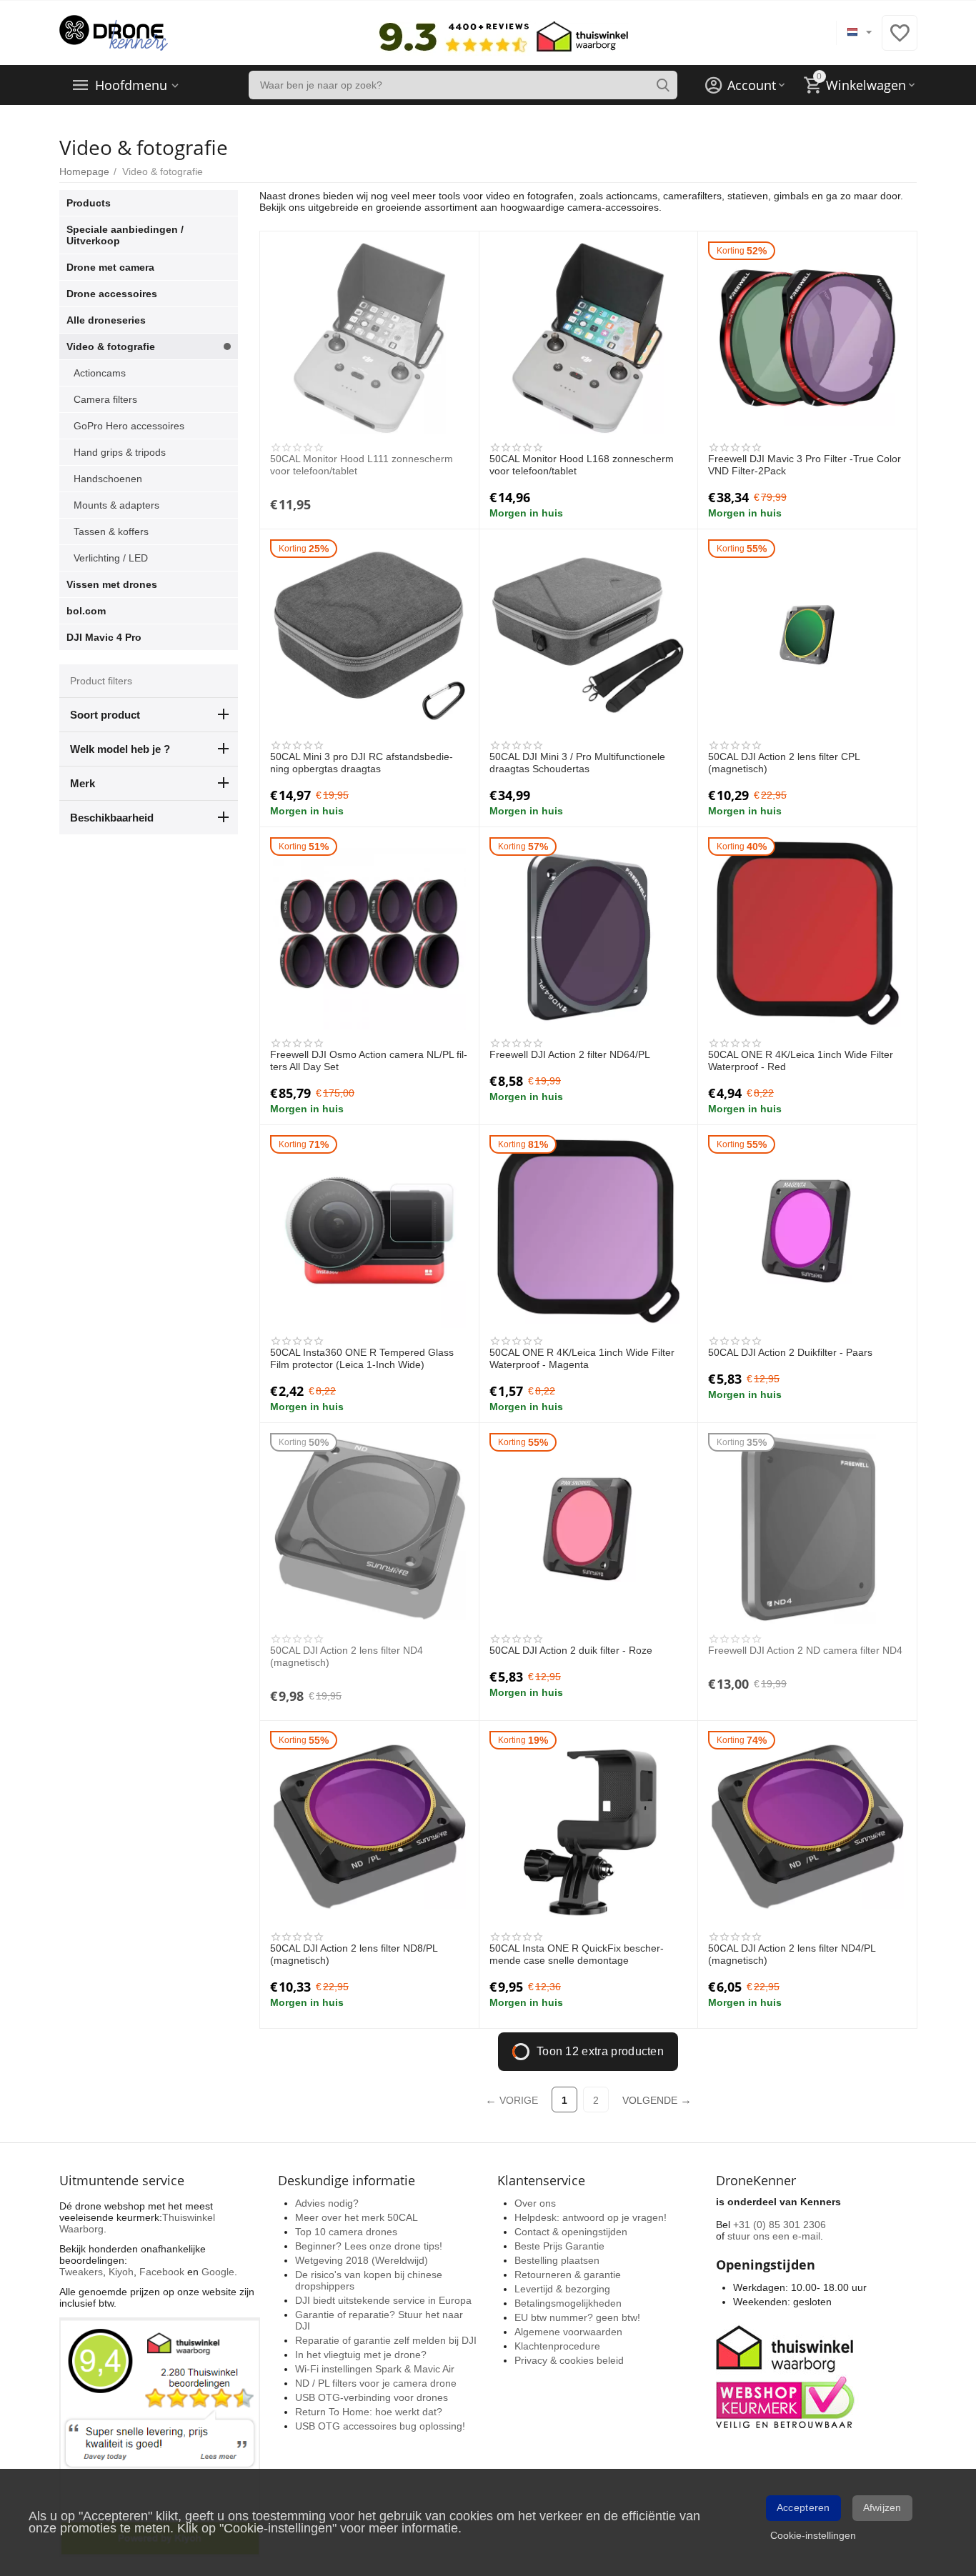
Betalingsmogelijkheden (568, 2303)
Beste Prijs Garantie (559, 2246)
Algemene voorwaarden (568, 2332)
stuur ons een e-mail (774, 2236)
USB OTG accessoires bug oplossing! (380, 2426)
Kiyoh (121, 2272)
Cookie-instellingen (813, 2535)
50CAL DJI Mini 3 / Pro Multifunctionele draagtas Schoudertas (577, 763)
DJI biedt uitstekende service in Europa (383, 2300)
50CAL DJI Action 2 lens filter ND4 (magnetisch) (347, 1656)
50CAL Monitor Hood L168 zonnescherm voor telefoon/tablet (582, 465)
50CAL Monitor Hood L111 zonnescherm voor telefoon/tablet (362, 465)
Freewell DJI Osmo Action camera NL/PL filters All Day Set (369, 1060)
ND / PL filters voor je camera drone (376, 2383)
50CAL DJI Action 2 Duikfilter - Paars (790, 1352)
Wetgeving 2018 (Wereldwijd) (362, 2260)
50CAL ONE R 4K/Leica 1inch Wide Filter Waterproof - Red (801, 1060)
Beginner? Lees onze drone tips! (369, 2246)
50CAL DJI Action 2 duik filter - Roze (571, 1650)
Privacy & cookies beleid (569, 2360)
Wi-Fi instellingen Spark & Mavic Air (375, 2369)
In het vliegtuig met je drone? (361, 2355)
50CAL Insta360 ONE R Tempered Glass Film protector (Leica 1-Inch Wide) (362, 1358)
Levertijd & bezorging (562, 2289)
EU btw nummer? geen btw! (577, 2317)
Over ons (535, 2203)
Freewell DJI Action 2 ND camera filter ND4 (805, 1650)
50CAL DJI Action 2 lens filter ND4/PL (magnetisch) (792, 1954)
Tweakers (81, 2272)
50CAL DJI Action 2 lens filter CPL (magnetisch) (784, 763)
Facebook (162, 2272)
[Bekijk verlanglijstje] (900, 41)
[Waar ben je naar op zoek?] (663, 85)
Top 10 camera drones (346, 2232)
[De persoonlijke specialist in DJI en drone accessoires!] (114, 32)
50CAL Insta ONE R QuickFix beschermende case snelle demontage (577, 1954)
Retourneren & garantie (568, 2275)
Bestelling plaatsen (557, 2260)
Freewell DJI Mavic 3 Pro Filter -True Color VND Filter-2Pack (805, 465)
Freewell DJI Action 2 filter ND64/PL (570, 1054)
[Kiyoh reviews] (160, 2437)
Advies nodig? (327, 2203)
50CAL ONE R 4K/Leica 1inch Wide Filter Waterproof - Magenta (582, 1358)
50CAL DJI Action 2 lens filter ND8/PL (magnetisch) (354, 1954)
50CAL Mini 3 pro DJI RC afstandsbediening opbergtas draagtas (362, 763)
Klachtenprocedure (557, 2346)
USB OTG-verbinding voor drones (372, 2397)
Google (218, 2272)
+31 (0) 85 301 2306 (780, 2225)
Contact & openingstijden (571, 2232)
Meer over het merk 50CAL (357, 2217)
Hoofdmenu (131, 85)
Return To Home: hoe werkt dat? (369, 2412)
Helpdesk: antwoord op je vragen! (591, 2217)
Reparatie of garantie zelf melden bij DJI (386, 2340)
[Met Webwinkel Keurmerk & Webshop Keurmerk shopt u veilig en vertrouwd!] (787, 2375)
